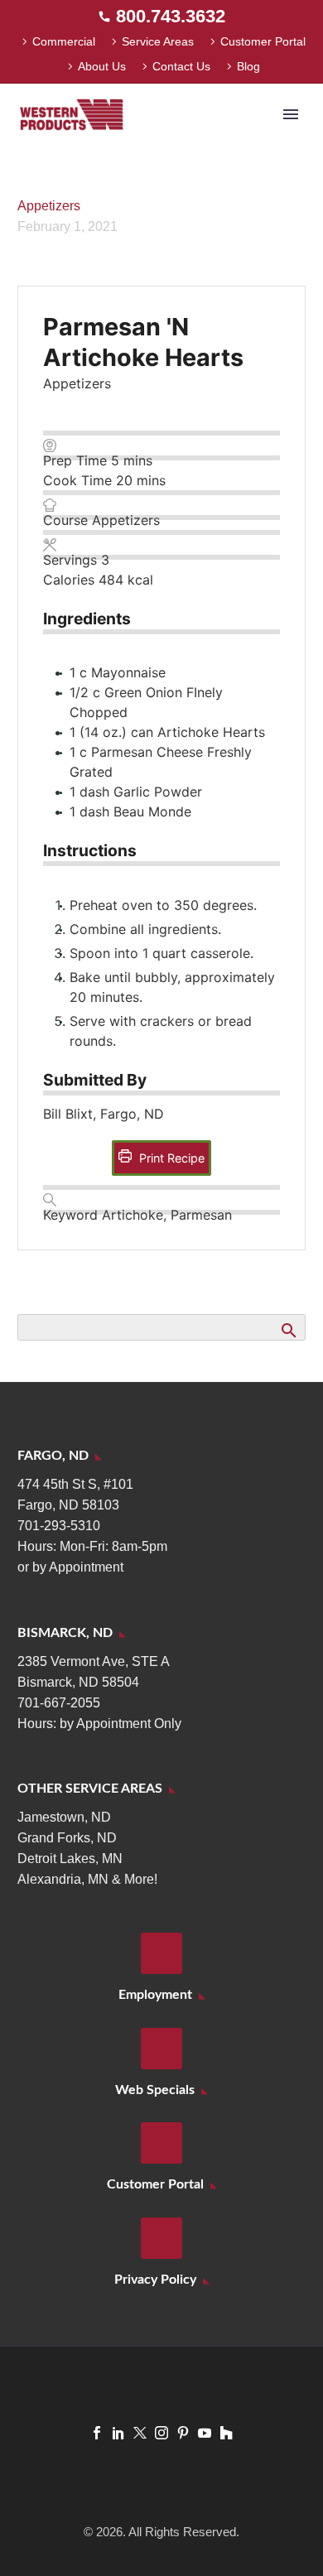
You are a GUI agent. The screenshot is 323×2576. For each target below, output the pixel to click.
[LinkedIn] (118, 2433)
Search (288, 1330)
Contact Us (181, 66)
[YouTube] (205, 2433)
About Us (102, 66)
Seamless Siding (196, 140)
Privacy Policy (155, 2280)
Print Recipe (170, 1158)
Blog (248, 66)
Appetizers (49, 206)
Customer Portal (263, 41)
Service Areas (158, 41)
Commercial (64, 41)
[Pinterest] (183, 2433)
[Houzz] (226, 2433)
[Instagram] (161, 2433)
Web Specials (155, 2090)
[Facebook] (97, 2433)
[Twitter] (140, 2433)
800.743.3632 (171, 16)
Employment (155, 1995)
